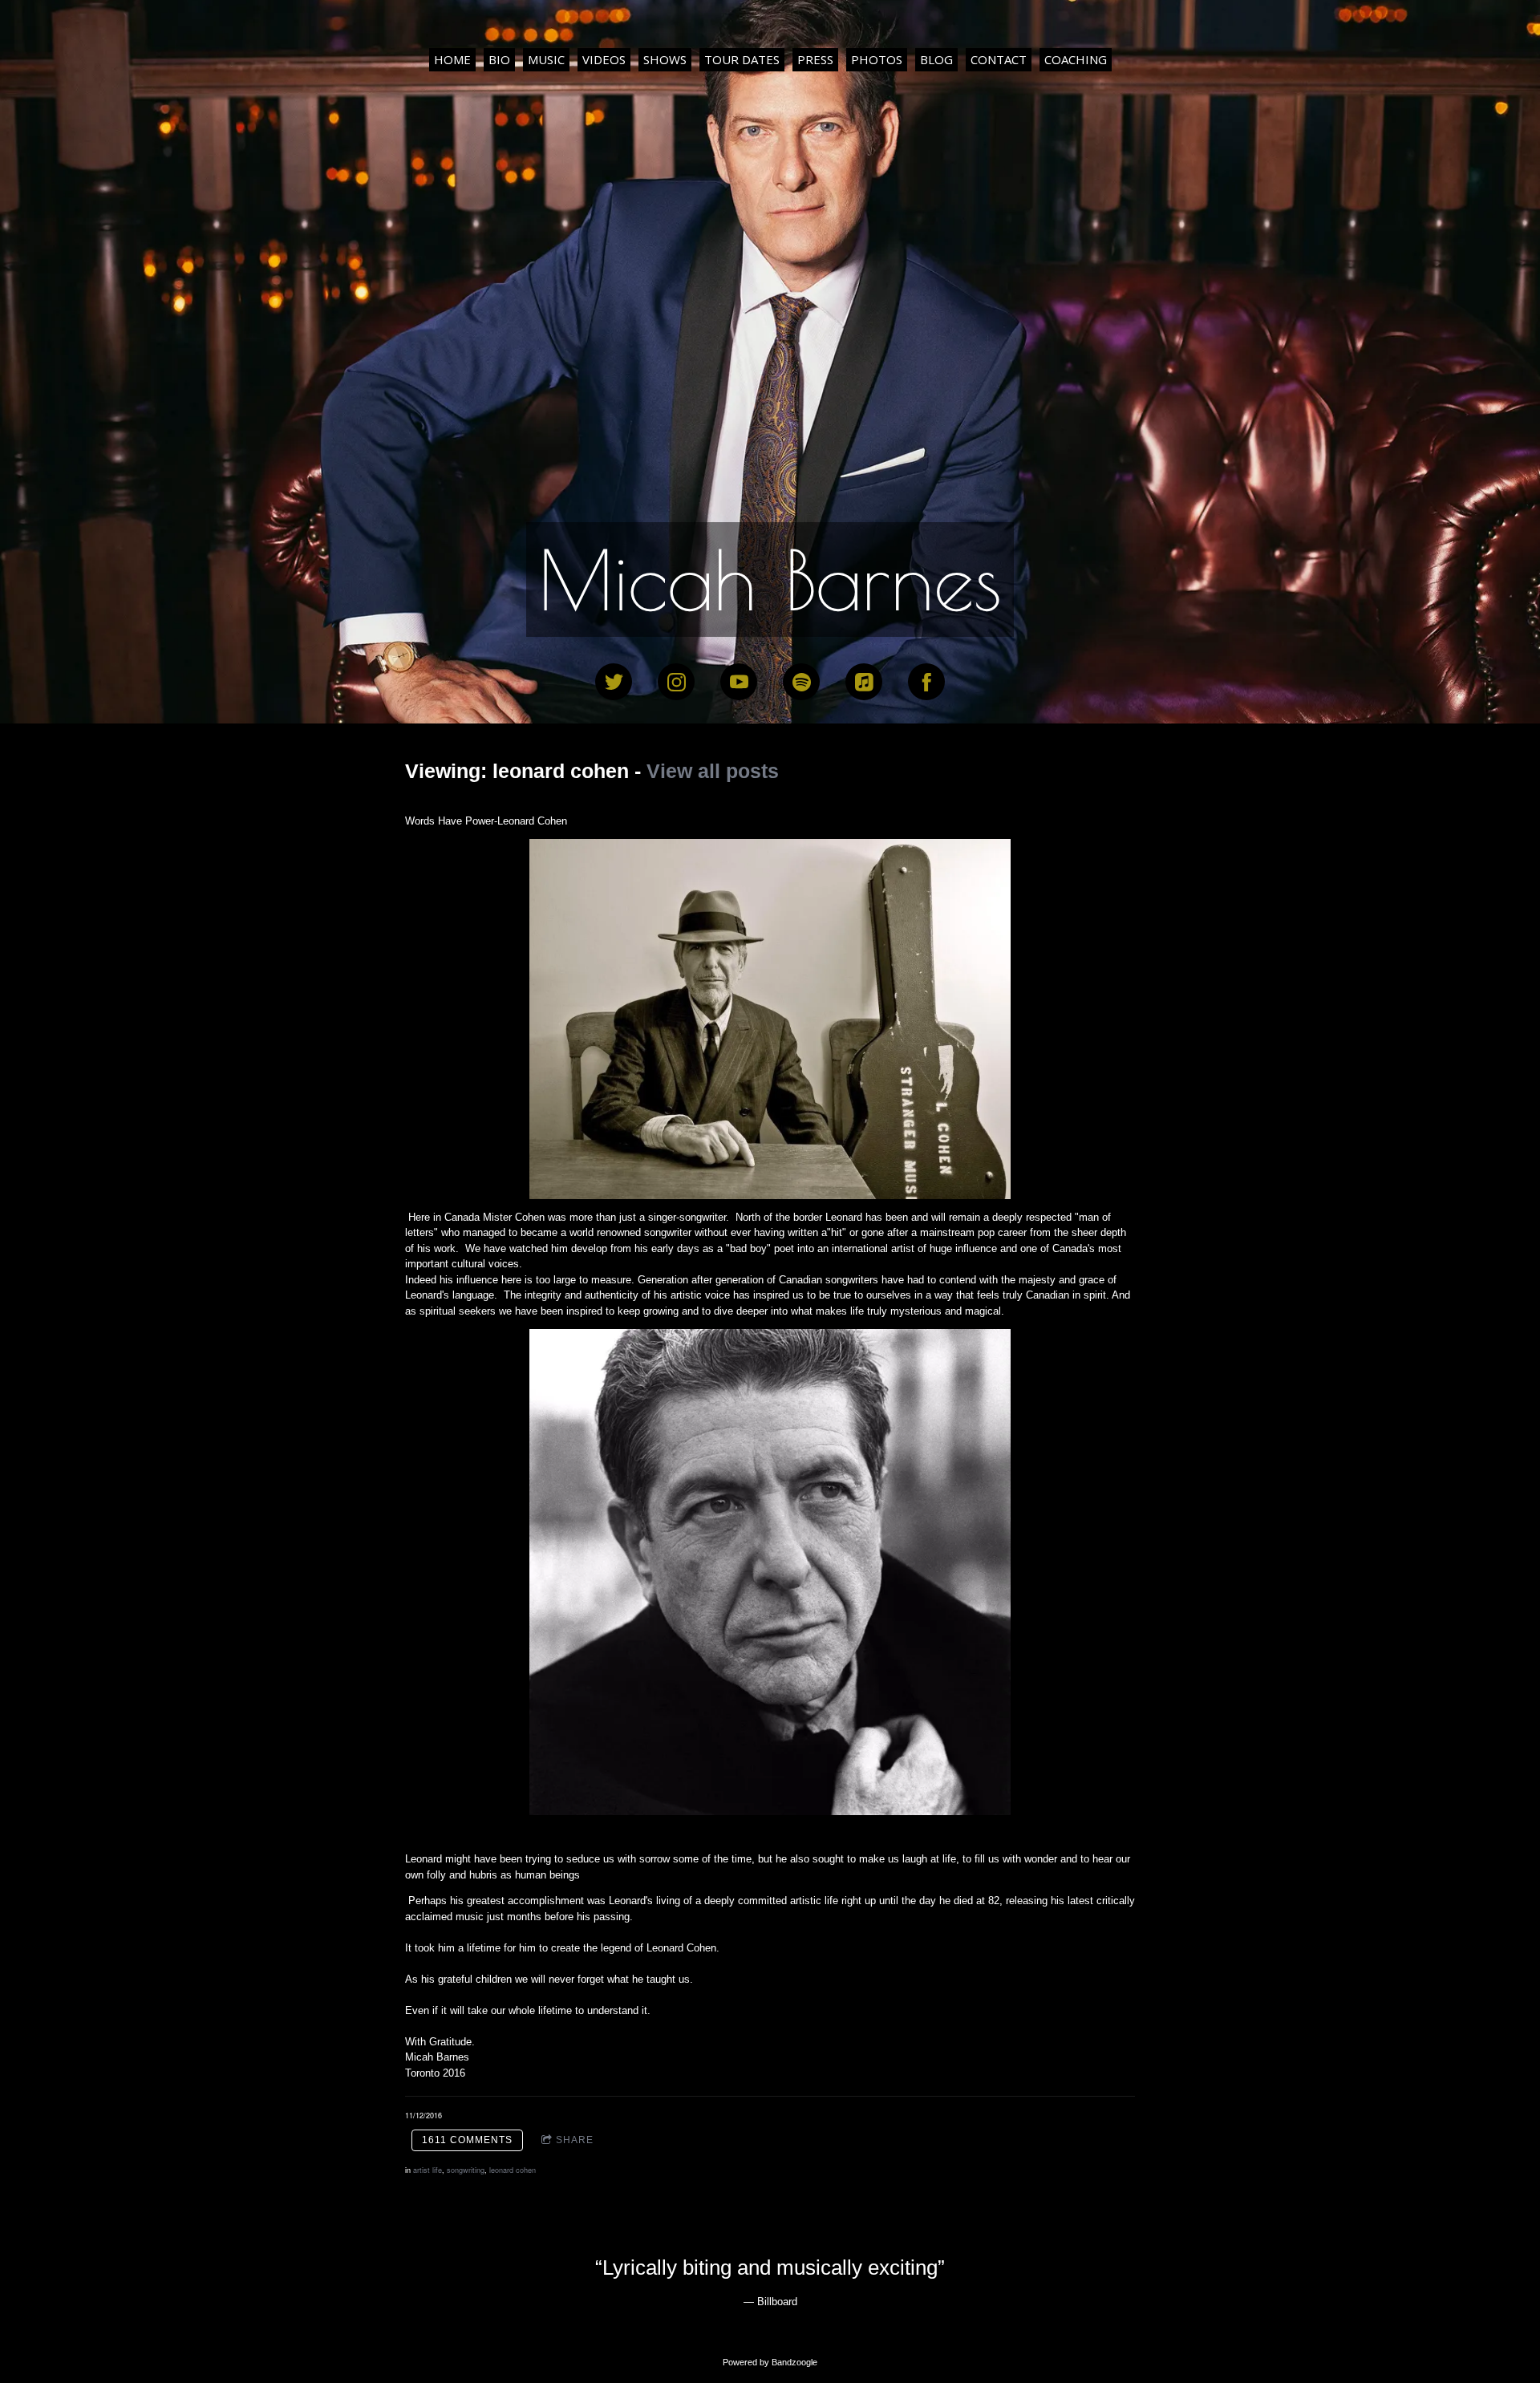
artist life (428, 2170)
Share (575, 2140)
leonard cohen (513, 2170)
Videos (604, 59)
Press (815, 59)
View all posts (713, 771)
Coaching (1076, 59)
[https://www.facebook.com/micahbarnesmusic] (926, 682)
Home (452, 59)
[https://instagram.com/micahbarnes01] (676, 682)
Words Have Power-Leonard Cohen (488, 821)
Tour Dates (742, 59)
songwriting (466, 2170)
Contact (999, 59)
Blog (936, 59)
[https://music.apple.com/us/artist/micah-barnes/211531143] (864, 682)
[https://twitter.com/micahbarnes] (614, 682)
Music (546, 59)
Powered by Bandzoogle (770, 2362)
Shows (665, 59)
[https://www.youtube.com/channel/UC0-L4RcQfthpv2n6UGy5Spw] (739, 682)
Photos (877, 59)
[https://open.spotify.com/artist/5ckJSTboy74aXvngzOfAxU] (801, 682)
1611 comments (467, 2140)
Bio (499, 59)
